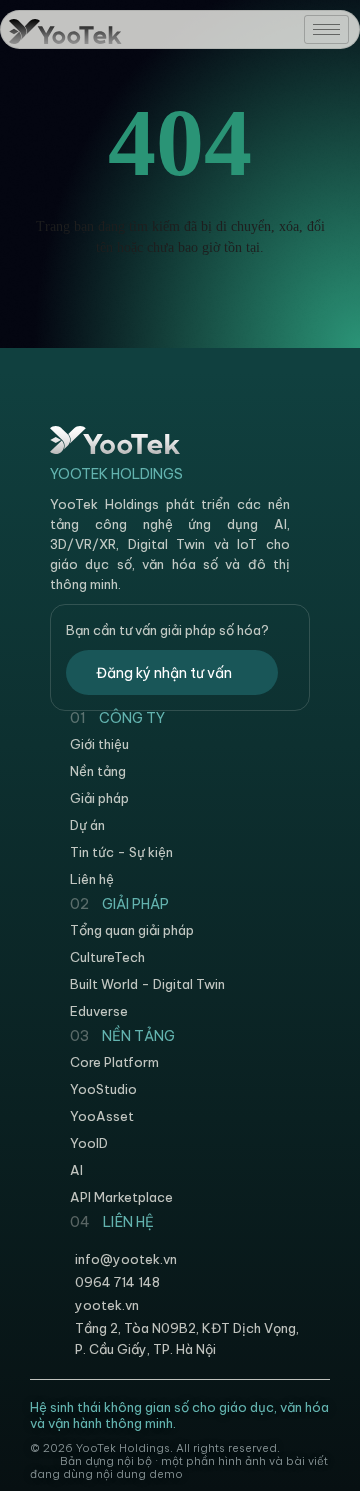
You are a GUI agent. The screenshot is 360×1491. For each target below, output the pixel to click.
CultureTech (107, 957)
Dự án (87, 825)
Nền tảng (98, 771)
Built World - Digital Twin (147, 984)
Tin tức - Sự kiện (121, 852)
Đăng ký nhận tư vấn (164, 673)
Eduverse (99, 1011)
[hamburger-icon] (326, 29)
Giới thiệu (99, 744)
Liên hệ (92, 879)
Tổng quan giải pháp (132, 930)
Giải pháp (99, 798)
